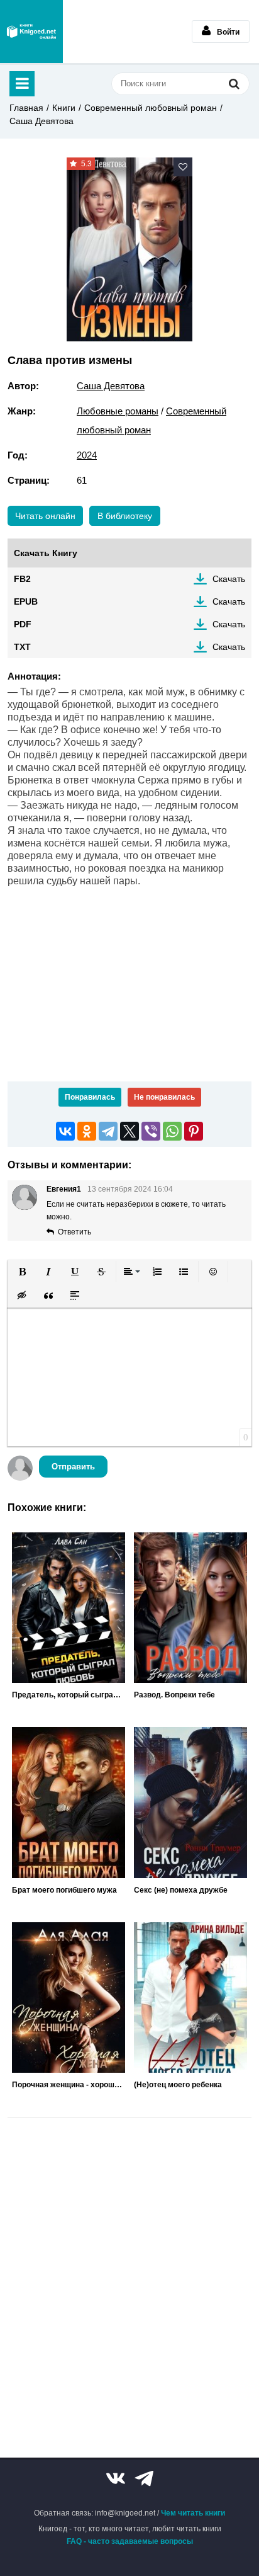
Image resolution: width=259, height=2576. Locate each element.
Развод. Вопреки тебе (174, 1695)
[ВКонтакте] (65, 1131)
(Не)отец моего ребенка (178, 2085)
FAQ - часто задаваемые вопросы (130, 2541)
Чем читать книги (193, 2513)
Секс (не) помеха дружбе (181, 1890)
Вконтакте (116, 2478)
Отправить (73, 1467)
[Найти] (234, 83)
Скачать (229, 579)
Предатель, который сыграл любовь (69, 1695)
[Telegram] (108, 1131)
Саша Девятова (41, 121)
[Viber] (151, 1131)
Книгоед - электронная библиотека (31, 31)
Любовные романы (118, 411)
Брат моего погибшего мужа (64, 1890)
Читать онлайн (45, 516)
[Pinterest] (194, 1131)
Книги (64, 108)
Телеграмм (144, 2478)
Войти (228, 32)
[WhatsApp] (172, 1131)
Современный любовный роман (151, 108)
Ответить (74, 1232)
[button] (22, 1272)
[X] (129, 1131)
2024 (87, 455)
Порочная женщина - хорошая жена (69, 2085)
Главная (26, 108)
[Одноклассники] (87, 1131)
